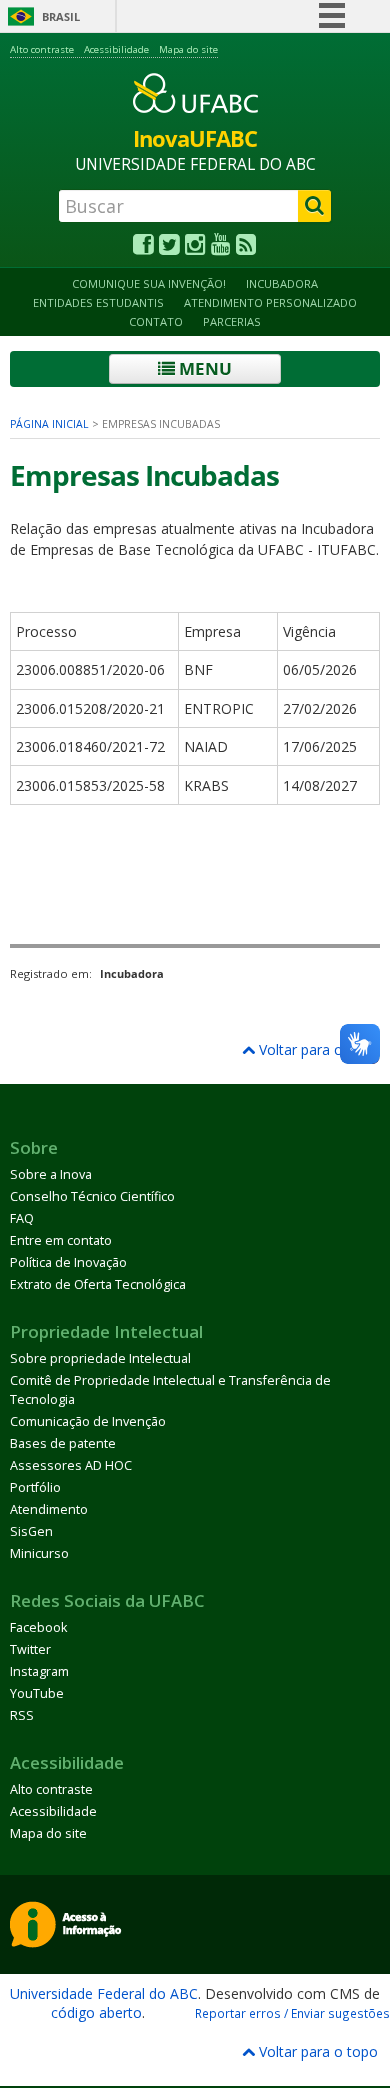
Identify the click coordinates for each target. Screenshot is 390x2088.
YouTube (37, 1693)
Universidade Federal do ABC (104, 1993)
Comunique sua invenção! (149, 283)
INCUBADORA (282, 283)
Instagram (39, 1671)
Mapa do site (188, 49)
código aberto (96, 2012)
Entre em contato (61, 1240)
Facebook (38, 1627)
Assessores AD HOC (71, 1465)
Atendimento (49, 1509)
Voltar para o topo (316, 1049)
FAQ (22, 1218)
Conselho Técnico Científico (92, 1196)
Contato (156, 321)
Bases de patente (63, 1443)
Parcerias (232, 321)
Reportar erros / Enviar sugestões (292, 2013)
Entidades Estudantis (98, 302)
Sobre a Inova (51, 1174)
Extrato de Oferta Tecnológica (98, 1284)
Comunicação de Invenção (88, 1421)
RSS (22, 1715)
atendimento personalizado (270, 302)
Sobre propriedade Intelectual (100, 1358)
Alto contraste (42, 49)
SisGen (31, 1531)
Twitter (30, 1649)
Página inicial (49, 424)
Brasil (61, 16)
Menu (203, 368)
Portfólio (35, 1487)
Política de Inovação (68, 1262)
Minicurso (39, 1553)
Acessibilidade (116, 49)
